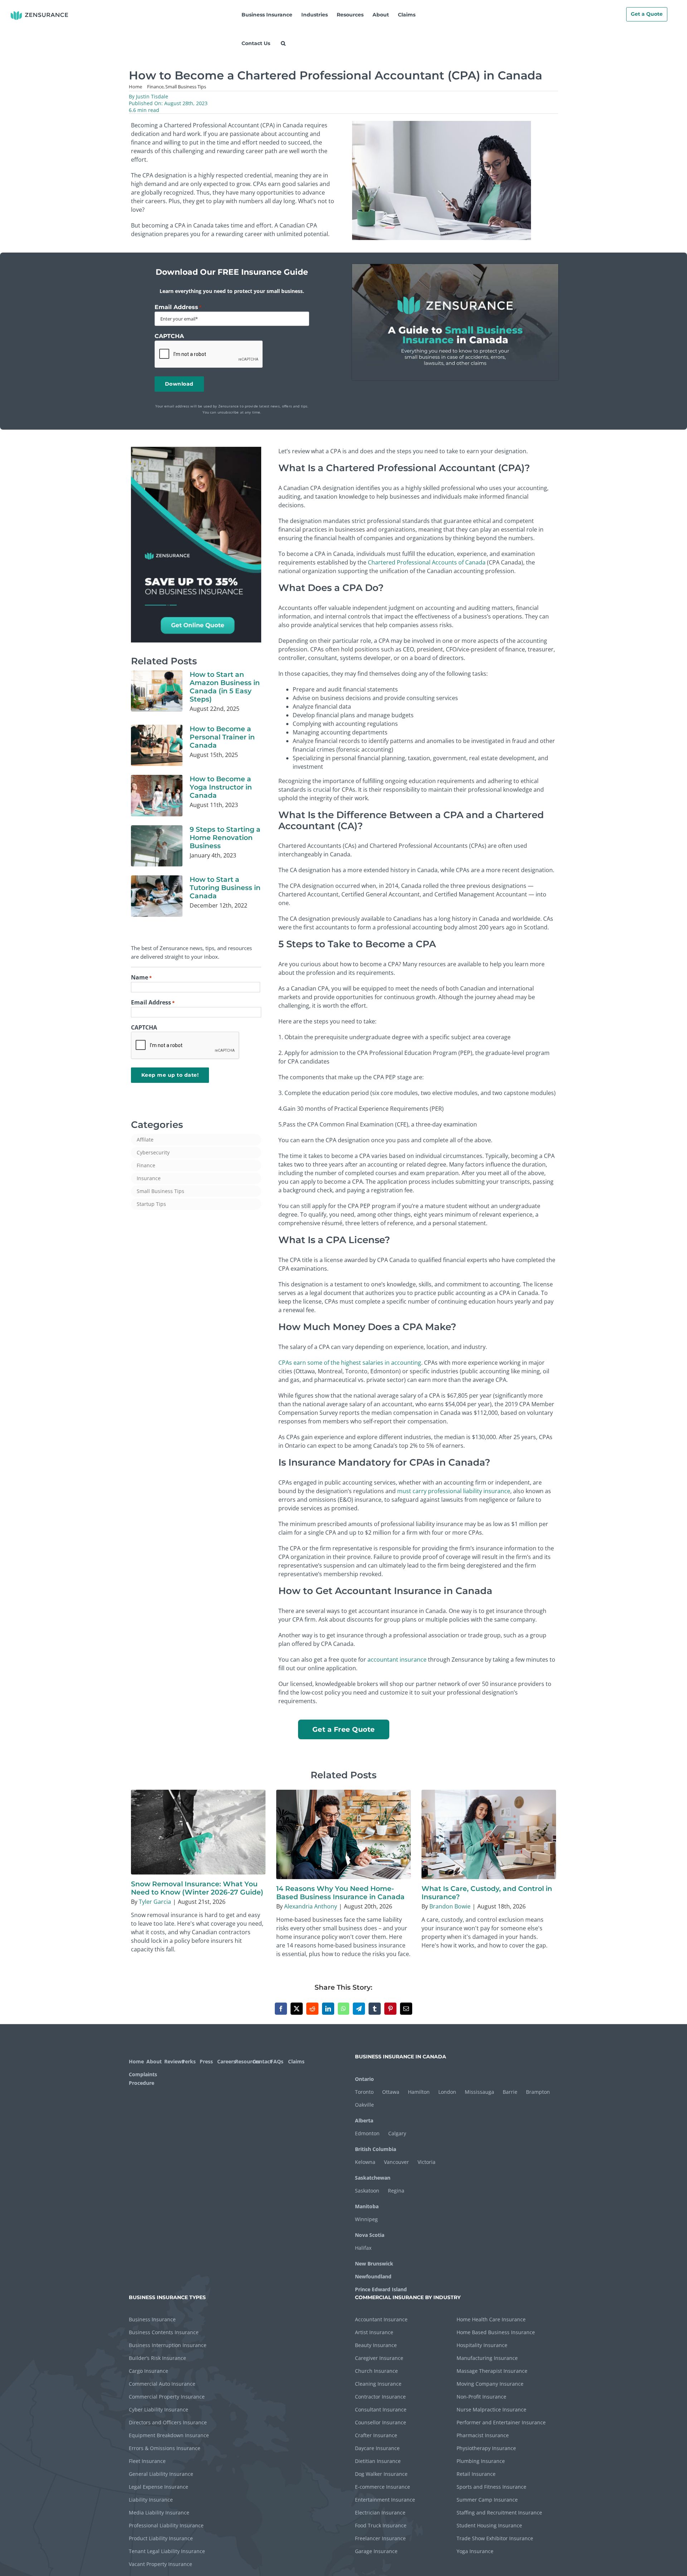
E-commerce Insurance (383, 2487)
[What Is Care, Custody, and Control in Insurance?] (489, 1834)
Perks (189, 2061)
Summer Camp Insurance (487, 2500)
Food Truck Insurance (381, 2525)
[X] (297, 2009)
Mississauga (479, 2092)
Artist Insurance (374, 2332)
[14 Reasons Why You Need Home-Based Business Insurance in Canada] (343, 1834)
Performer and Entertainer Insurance (501, 2422)
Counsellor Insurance (381, 2422)
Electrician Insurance (380, 2513)
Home (136, 2061)
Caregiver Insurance (379, 2358)
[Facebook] (281, 2009)
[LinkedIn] (328, 2009)
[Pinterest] (390, 2009)
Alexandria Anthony (311, 1906)
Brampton (538, 2092)
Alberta (364, 2120)
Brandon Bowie (450, 1906)
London (447, 2092)
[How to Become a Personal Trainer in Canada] (157, 746)
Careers (225, 2061)
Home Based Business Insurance (496, 2332)
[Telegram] (359, 2009)
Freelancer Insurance (380, 2538)
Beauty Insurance (376, 2345)
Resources (243, 2061)
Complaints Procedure (142, 2079)
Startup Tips (151, 1204)
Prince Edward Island (381, 2289)
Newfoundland (373, 2276)
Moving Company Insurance (490, 2384)
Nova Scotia (370, 2235)
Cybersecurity (153, 1152)
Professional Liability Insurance (166, 2525)
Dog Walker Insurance (381, 2474)
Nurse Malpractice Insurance (491, 2409)
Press (206, 2061)
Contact (261, 2061)
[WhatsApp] (343, 2009)
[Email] (406, 2009)
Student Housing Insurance (489, 2525)
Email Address (178, 307)
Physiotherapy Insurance (486, 2448)
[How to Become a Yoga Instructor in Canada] (157, 796)
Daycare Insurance (377, 2448)
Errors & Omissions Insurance (165, 2448)
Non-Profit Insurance (481, 2397)
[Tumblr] (375, 2009)
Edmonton (367, 2133)
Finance (146, 1165)
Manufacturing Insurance (487, 2358)
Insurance (149, 1178)
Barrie (510, 2092)
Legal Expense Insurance (159, 2487)
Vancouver (396, 2162)
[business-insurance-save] (196, 450)
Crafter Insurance (376, 2435)
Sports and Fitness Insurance (491, 2487)
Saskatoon (367, 2191)
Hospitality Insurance (482, 2345)
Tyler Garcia (155, 1902)
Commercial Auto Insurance (162, 2384)
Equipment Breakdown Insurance (169, 2435)
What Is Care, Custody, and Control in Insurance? (487, 1893)
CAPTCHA (169, 336)
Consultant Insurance (381, 2409)
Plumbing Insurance (481, 2461)
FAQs (277, 2061)
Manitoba (367, 2206)
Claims (296, 2061)
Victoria (427, 2162)
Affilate (145, 1140)
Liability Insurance (151, 2500)
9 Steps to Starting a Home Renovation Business (225, 837)
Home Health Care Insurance (491, 2319)
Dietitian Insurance (378, 2461)
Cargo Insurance (148, 2371)
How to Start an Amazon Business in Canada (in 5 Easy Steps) (225, 687)
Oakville (364, 2105)
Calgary (397, 2133)
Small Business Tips (160, 1191)
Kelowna (365, 2162)
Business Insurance (152, 2319)
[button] (283, 43)
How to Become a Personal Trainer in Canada (222, 737)
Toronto (364, 2092)
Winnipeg (366, 2219)
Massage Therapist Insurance (492, 2371)
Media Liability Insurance (159, 2513)
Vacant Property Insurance (160, 2564)
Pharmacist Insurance (483, 2435)
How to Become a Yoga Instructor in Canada (221, 787)
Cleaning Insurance (378, 2384)
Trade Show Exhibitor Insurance (495, 2538)
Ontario (364, 2079)
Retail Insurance (476, 2474)
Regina (396, 2191)
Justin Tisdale (152, 96)
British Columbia (376, 2149)
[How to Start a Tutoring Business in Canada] (157, 896)
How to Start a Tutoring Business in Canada (225, 888)
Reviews (172, 2061)
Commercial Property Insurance (167, 2397)
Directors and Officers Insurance (168, 2422)
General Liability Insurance (161, 2474)
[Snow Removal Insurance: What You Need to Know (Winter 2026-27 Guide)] (198, 1832)
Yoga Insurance (475, 2551)
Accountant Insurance (381, 2319)
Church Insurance (376, 2371)
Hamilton (419, 2092)
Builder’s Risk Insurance (157, 2358)
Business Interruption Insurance (168, 2345)
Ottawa (391, 2092)
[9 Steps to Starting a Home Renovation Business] (157, 846)
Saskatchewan (373, 2178)
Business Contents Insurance (164, 2332)
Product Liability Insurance (161, 2538)
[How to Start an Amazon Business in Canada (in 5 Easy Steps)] (157, 691)
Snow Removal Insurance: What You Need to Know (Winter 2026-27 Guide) (197, 1888)
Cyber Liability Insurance (159, 2409)
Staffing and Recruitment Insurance (499, 2513)
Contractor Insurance (380, 2397)
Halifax (363, 2248)
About (154, 2061)
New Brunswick (374, 2264)
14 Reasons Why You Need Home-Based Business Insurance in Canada (340, 1893)
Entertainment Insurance (385, 2500)
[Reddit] (312, 2009)
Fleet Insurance (147, 2461)
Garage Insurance (376, 2551)
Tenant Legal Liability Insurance (167, 2551)
